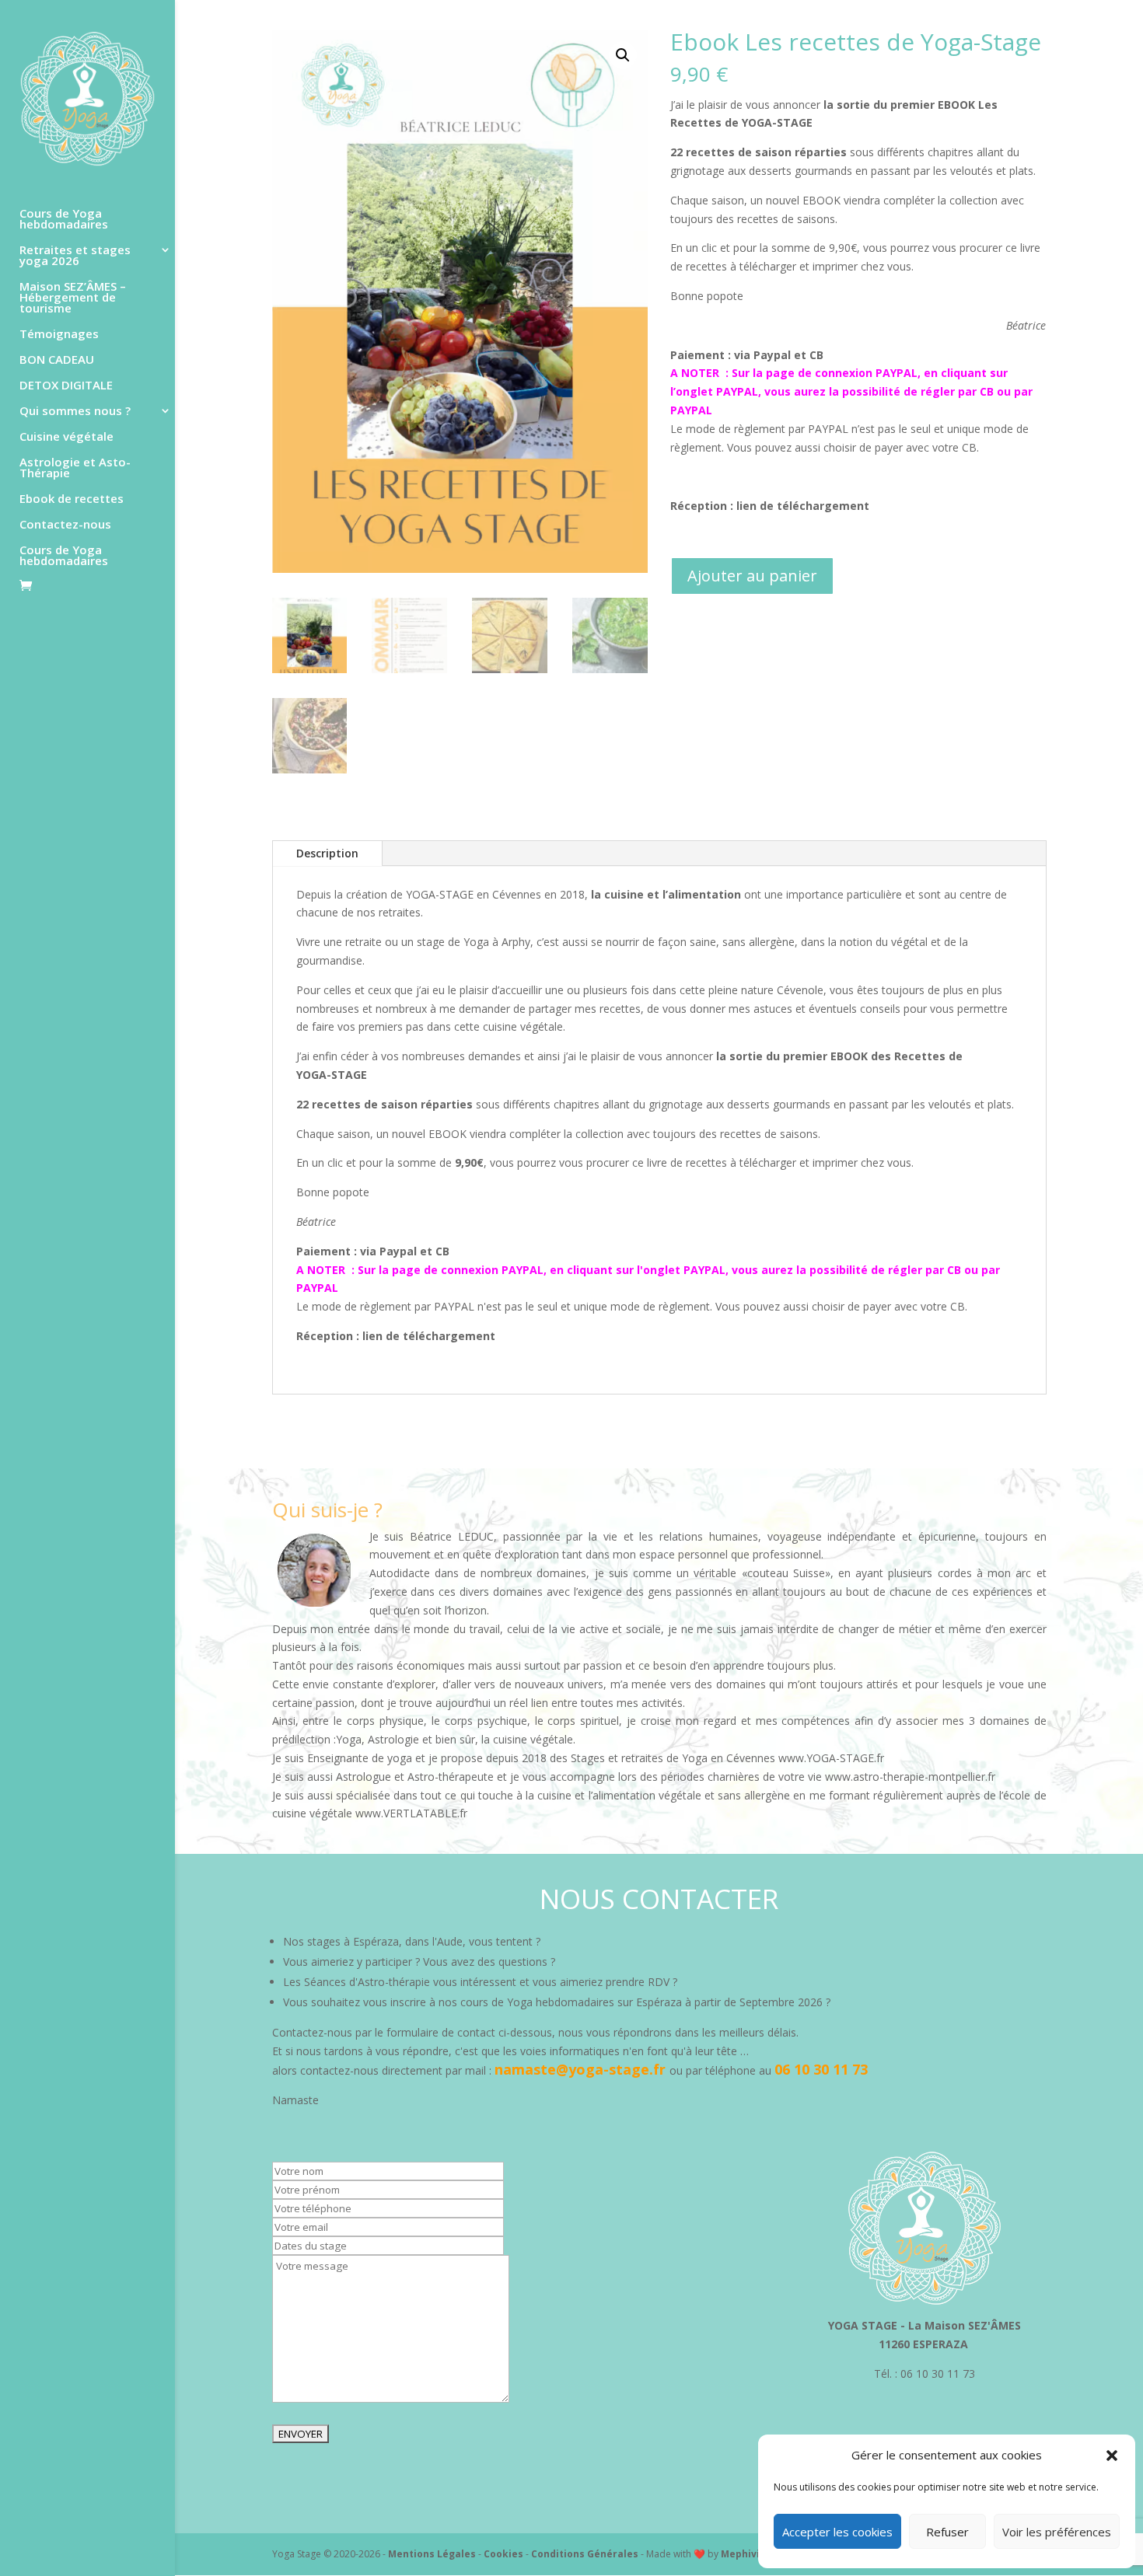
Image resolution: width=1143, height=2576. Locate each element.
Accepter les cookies (837, 2532)
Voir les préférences (1057, 2532)
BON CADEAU (57, 360)
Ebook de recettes (72, 499)
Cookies (503, 2554)
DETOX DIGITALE (66, 386)
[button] (1112, 2456)
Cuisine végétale (66, 437)
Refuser (947, 2532)
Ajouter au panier (752, 576)
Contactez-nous (65, 525)
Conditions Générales (586, 2554)
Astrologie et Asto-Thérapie (75, 468)
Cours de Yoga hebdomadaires (64, 220)
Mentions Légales (433, 2554)
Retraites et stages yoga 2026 (75, 256)
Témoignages (59, 335)
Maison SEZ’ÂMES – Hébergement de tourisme (73, 298)
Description (327, 853)
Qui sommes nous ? (75, 412)
